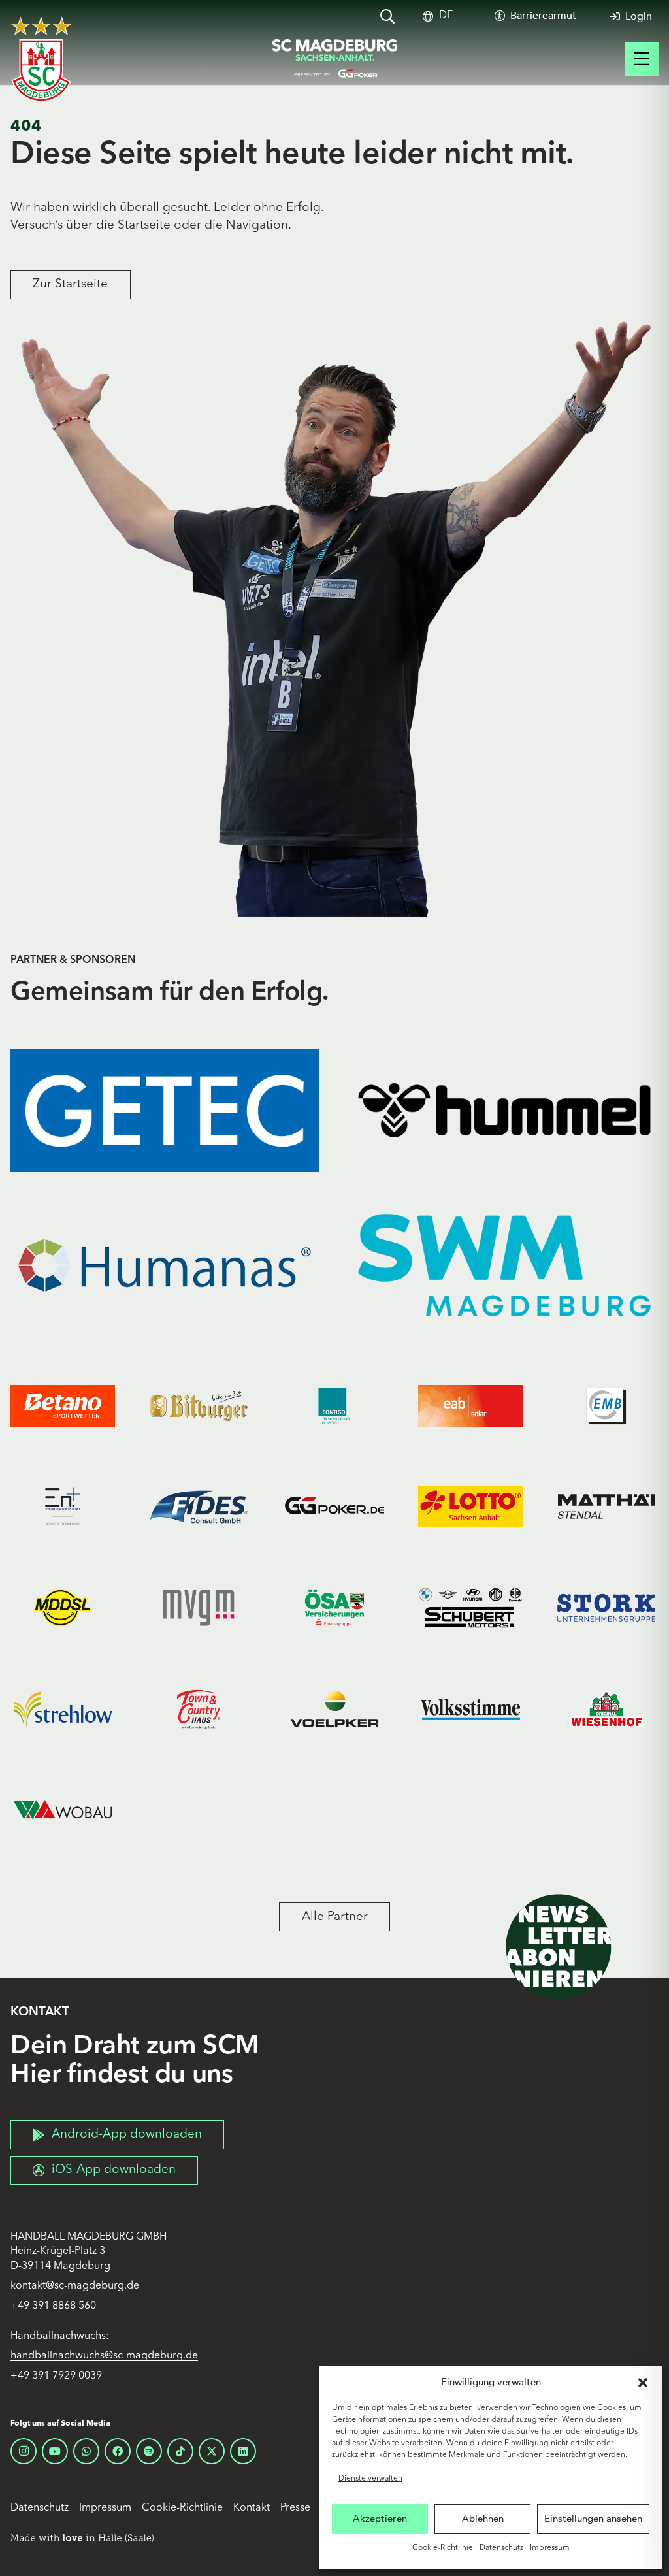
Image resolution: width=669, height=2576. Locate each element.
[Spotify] (149, 2451)
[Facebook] (118, 2451)
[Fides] (199, 1507)
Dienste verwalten (370, 2479)
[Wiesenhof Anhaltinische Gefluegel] (606, 1709)
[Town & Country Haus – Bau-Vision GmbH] (199, 1709)
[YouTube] (55, 2451)
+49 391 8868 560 (53, 2306)
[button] (643, 2383)
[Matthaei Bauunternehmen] (606, 1507)
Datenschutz (501, 2548)
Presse (295, 2508)
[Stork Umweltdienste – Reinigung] (606, 1608)
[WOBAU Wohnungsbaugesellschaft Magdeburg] (63, 1810)
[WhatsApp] (86, 2451)
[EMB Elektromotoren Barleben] (606, 1406)
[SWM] (504, 1265)
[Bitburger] (199, 1406)
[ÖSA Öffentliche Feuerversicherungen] (334, 1608)
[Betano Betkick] (63, 1406)
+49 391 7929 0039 (56, 2376)
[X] (212, 2451)
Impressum (550, 2548)
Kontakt (252, 2508)
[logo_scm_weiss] (41, 59)
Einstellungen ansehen (593, 2519)
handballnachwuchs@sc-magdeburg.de (104, 2356)
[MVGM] (199, 1608)
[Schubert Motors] (470, 1608)
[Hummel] (504, 1111)
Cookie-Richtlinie (443, 2548)
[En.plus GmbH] (63, 1507)
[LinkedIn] (243, 2451)
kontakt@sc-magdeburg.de (75, 2286)
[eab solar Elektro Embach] (470, 1406)
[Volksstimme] (470, 1709)
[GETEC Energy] (165, 1111)
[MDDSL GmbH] (63, 1608)
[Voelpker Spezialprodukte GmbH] (334, 1709)
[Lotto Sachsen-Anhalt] (470, 1507)
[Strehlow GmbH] (63, 1709)
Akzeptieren (380, 2519)
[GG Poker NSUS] (334, 1507)
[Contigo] (334, 1406)
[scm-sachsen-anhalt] (334, 59)
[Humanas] (165, 1265)
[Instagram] (24, 2451)
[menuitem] (446, 16)
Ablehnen (483, 2519)
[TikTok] (180, 2451)
